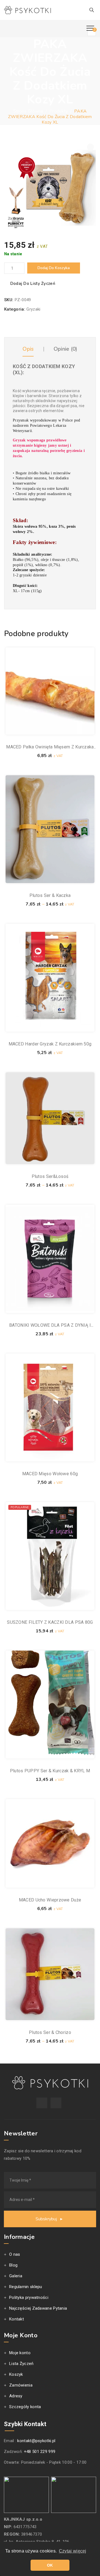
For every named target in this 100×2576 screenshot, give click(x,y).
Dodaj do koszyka (54, 268)
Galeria (16, 2276)
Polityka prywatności (29, 2297)
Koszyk (16, 2374)
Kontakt (17, 2319)
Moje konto (20, 2353)
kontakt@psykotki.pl (36, 2441)
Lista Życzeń (21, 2364)
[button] (90, 147)
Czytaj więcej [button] (73, 2551)
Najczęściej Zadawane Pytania (38, 2308)
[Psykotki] (27, 10)
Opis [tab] (28, 349)
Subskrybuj (47, 2219)
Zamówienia (21, 2385)
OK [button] (50, 2565)
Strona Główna (28, 111)
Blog (13, 2265)
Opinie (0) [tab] (66, 349)
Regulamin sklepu (26, 2287)
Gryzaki (33, 309)
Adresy (16, 2396)
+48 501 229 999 (40, 2452)
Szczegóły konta (25, 2407)
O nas (15, 2254)
